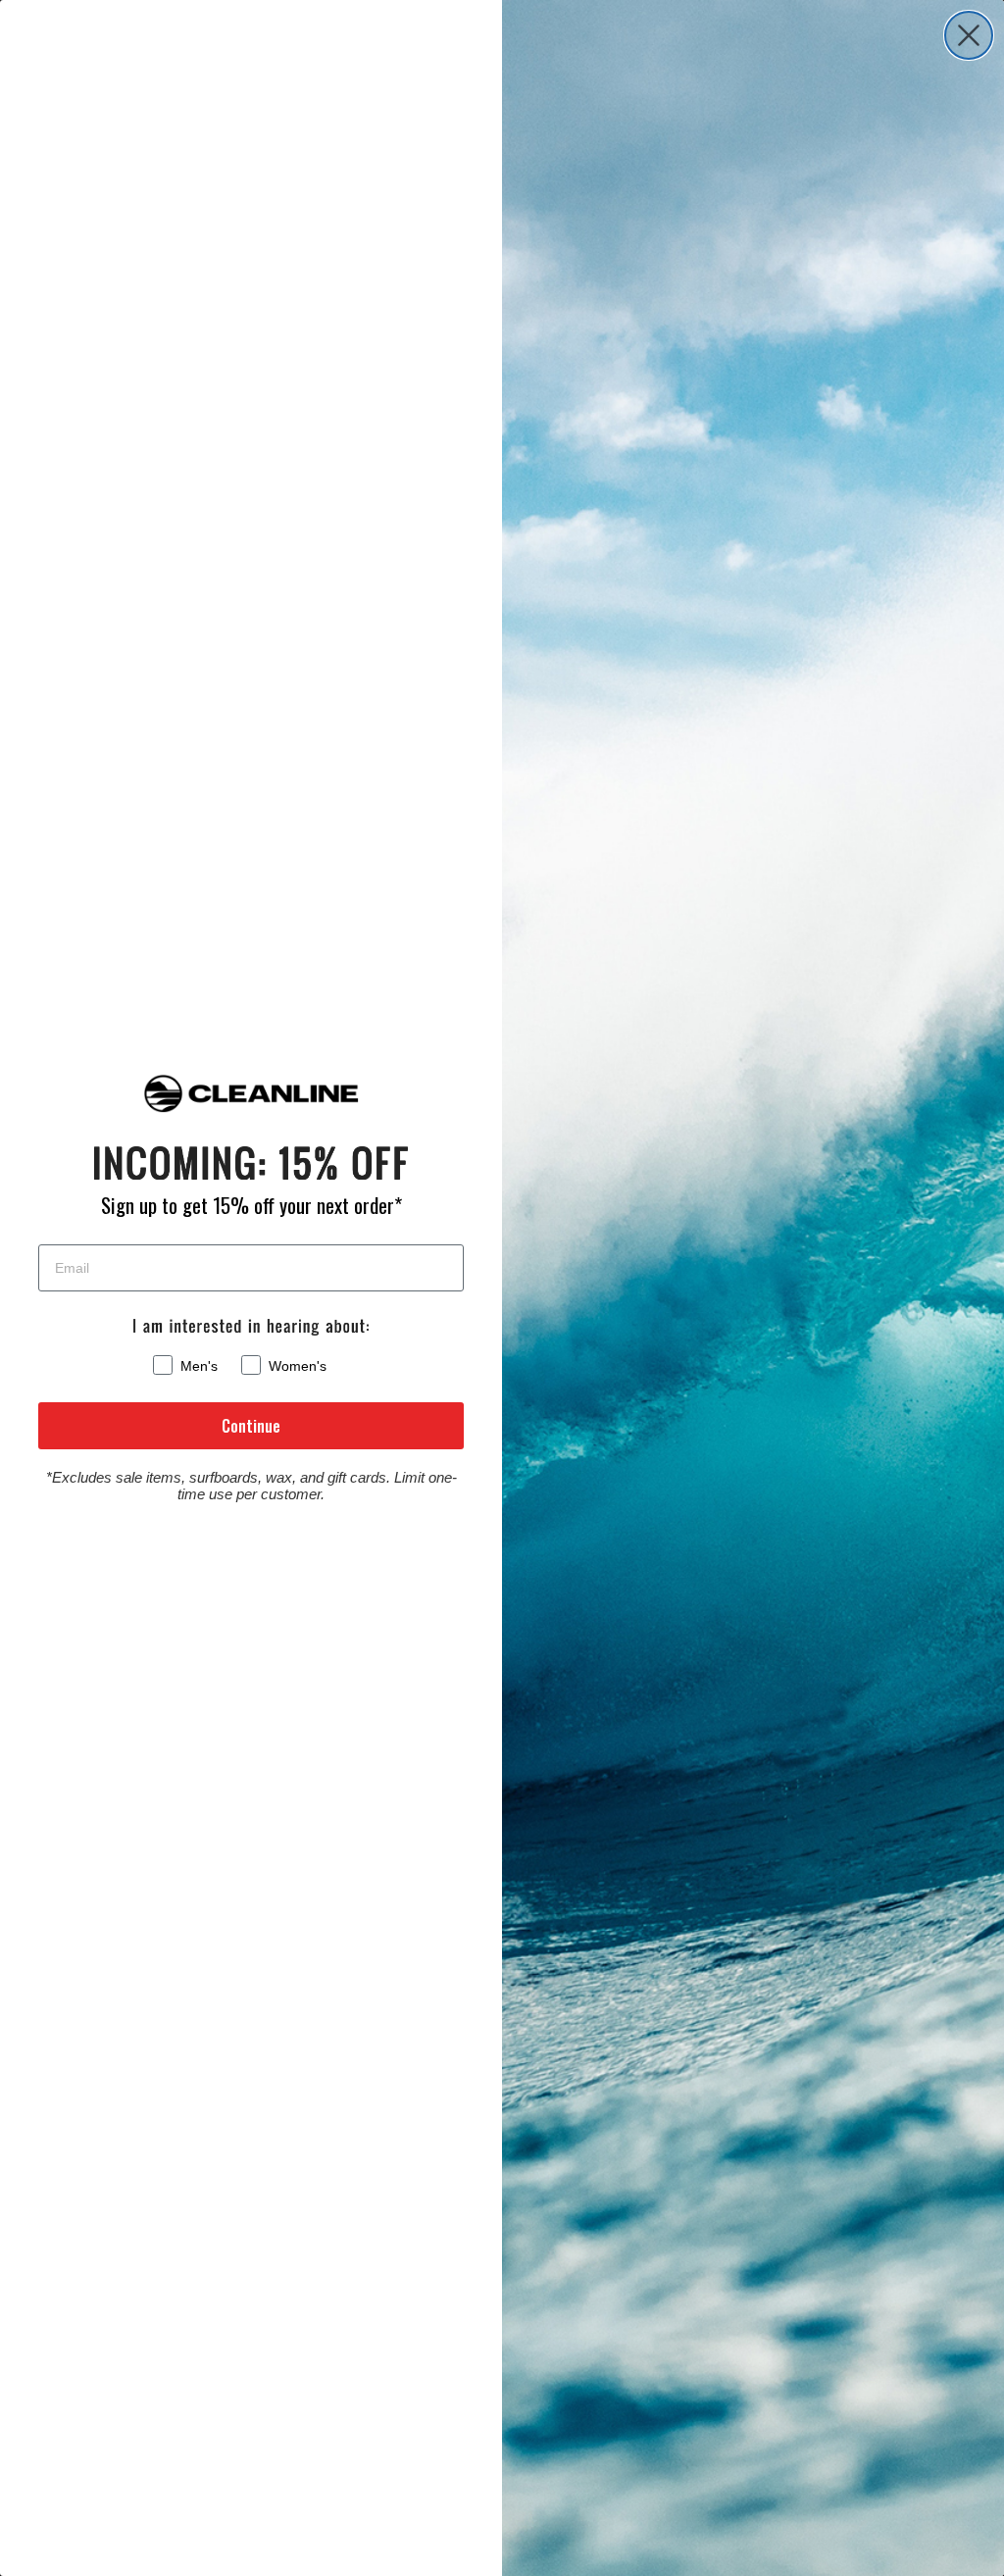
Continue (251, 1426)
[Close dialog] (969, 35)
